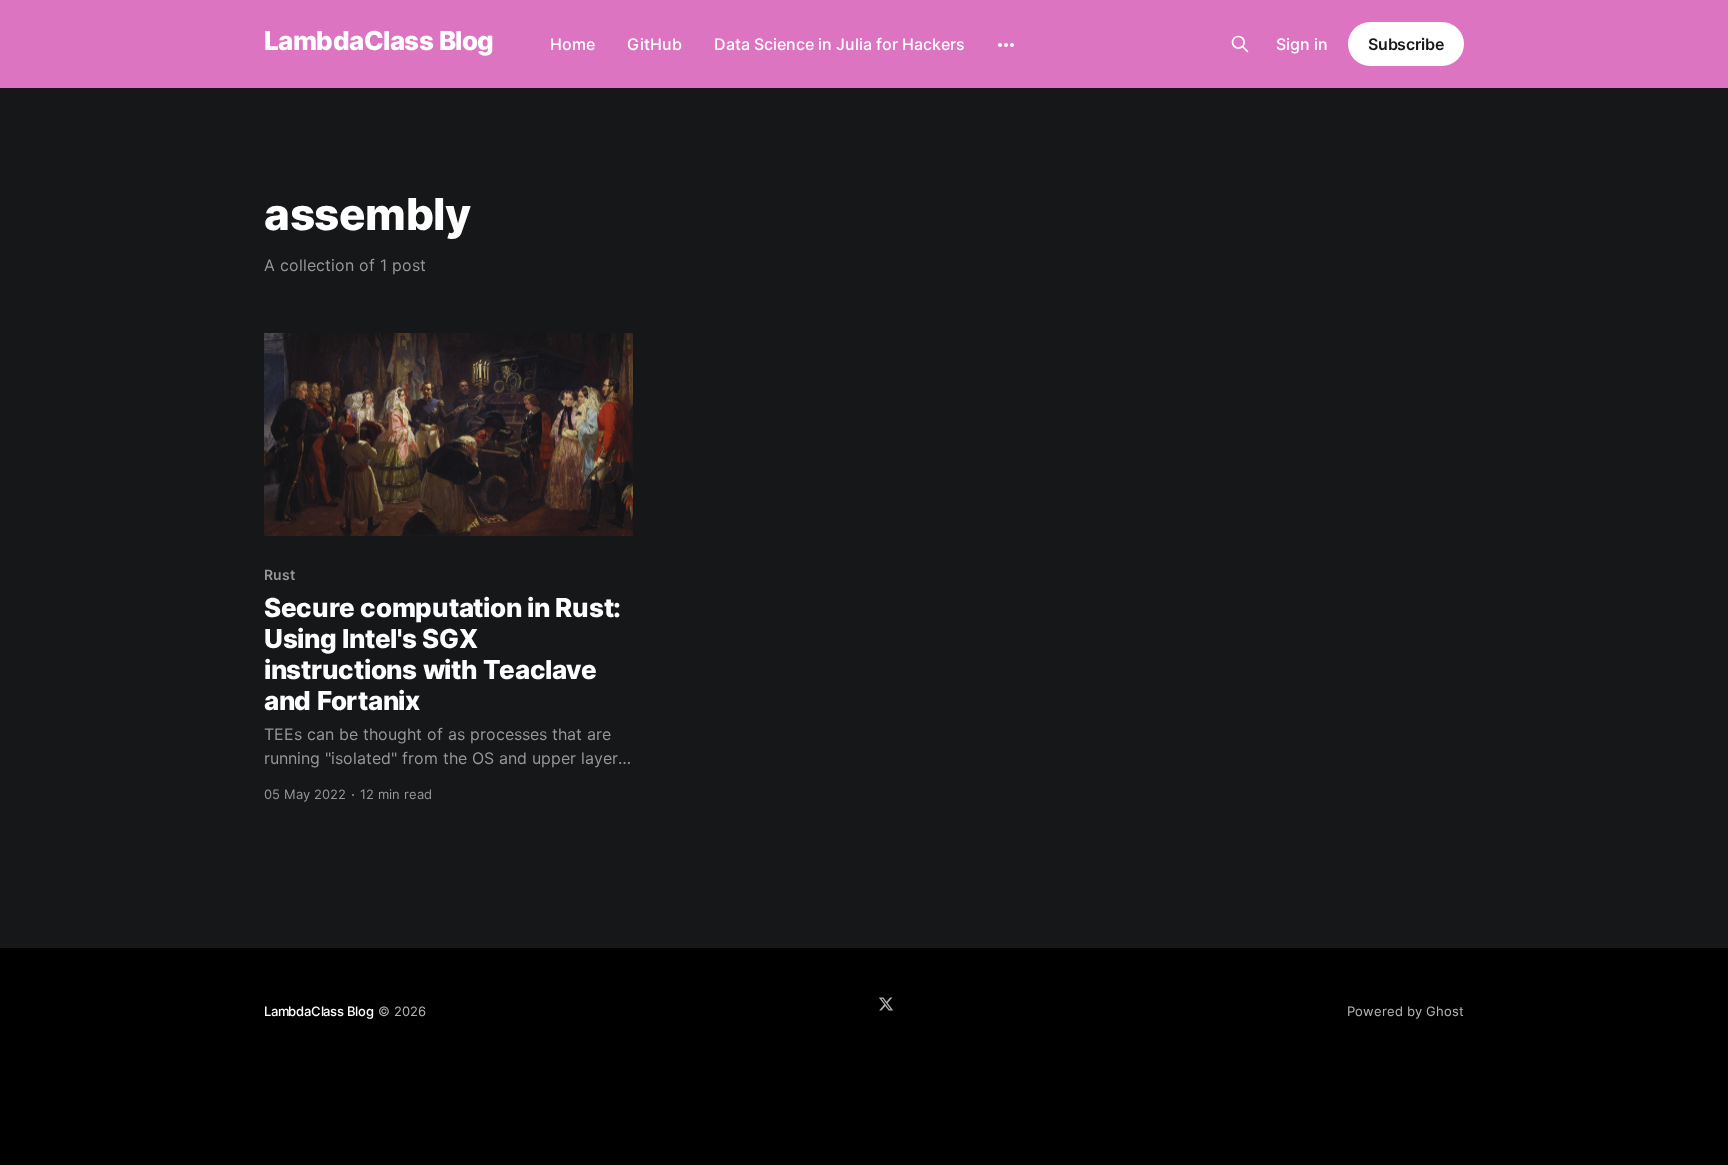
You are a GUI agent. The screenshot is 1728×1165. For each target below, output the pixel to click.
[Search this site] (1240, 44)
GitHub (654, 44)
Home (572, 44)
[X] (886, 1004)
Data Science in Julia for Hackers (839, 44)
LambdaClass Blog (379, 41)
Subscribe (1406, 44)
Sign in (1302, 44)
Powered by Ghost (1405, 1011)
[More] (1006, 45)
